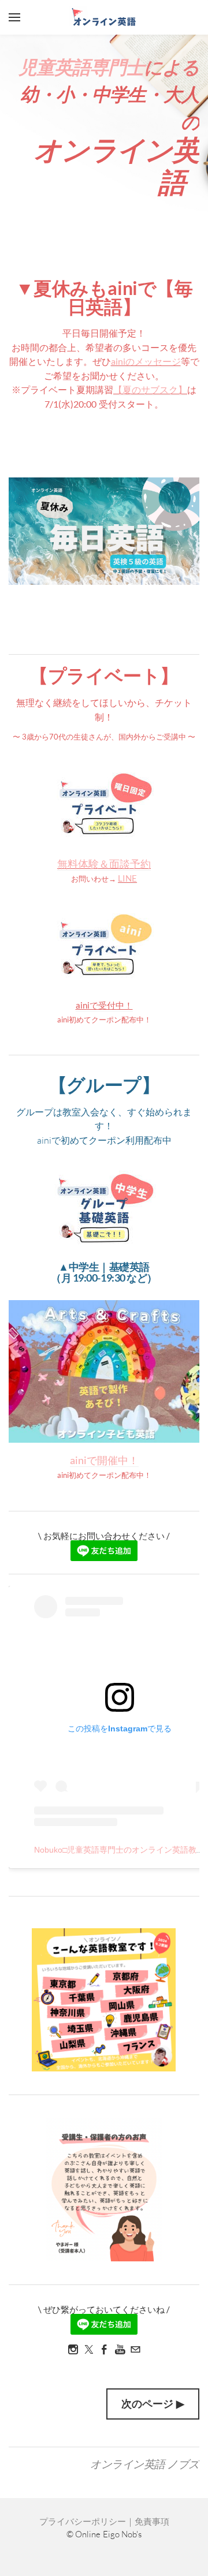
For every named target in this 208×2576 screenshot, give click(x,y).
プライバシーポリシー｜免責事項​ (104, 2521)
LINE (127, 878)
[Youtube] (120, 2349)
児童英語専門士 (81, 67)
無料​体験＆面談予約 (104, 864)
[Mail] (135, 2349)
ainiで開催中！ (104, 1460)
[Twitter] (89, 2349)
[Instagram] (73, 2349)
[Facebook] (104, 2349)
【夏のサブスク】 (150, 389)
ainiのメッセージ (146, 361)
